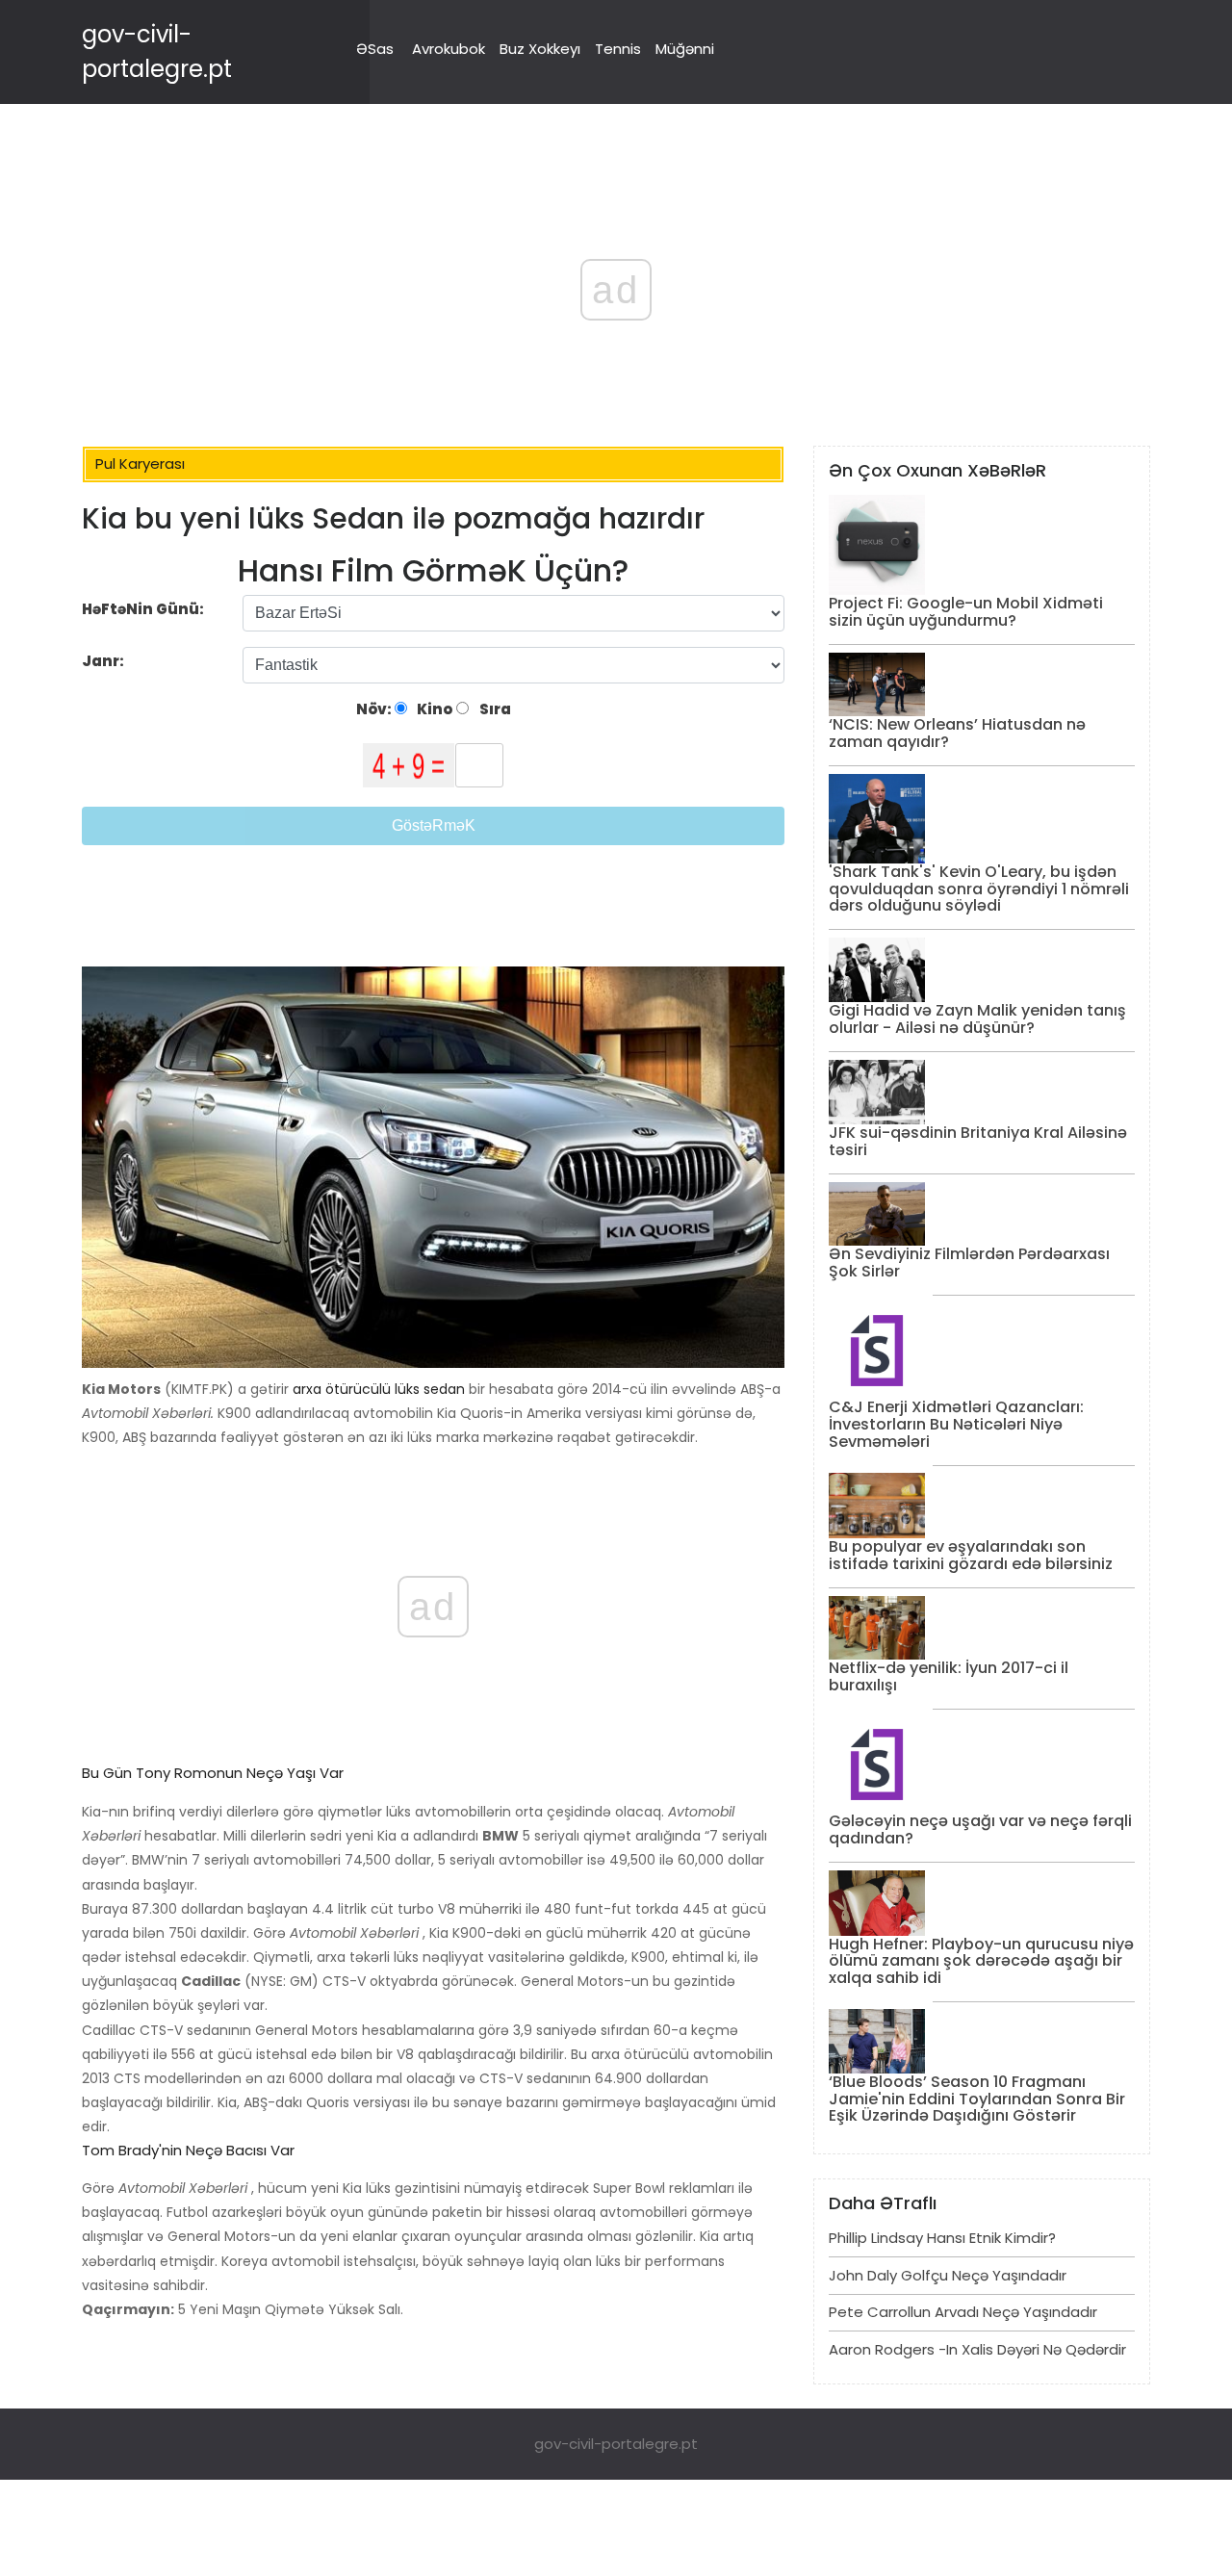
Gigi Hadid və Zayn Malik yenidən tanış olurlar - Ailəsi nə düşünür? (977, 1019)
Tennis (618, 49)
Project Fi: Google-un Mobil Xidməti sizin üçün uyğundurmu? (966, 612)
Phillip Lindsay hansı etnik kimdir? (942, 2238)
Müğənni (685, 49)
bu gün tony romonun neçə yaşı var (213, 1773)
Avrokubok (449, 49)
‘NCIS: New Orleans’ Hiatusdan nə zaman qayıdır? (957, 733)
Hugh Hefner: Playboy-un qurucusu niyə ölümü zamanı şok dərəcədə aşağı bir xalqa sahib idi (981, 1961)
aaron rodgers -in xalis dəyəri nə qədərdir (977, 2349)
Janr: (104, 661)
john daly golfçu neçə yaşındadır (948, 2275)
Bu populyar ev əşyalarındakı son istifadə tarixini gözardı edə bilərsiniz (971, 1555)
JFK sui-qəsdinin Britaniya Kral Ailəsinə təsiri (978, 1141)
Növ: (375, 709)
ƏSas (375, 49)
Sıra (494, 709)
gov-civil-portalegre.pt (616, 2444)
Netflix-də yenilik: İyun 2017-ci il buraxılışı (949, 1676)
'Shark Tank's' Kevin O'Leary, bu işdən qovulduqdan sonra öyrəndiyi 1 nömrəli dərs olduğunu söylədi (979, 889)
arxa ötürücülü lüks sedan (379, 1389)
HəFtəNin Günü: (143, 609)
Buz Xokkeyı (540, 49)
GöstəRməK (434, 825)
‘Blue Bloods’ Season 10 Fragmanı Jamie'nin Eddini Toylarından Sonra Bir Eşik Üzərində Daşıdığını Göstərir (977, 2099)
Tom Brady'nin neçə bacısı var (188, 2150)
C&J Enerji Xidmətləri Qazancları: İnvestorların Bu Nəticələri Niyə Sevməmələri (956, 1424)
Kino (433, 709)
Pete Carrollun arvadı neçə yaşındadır (963, 2312)
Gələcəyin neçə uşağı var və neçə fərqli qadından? (980, 1829)
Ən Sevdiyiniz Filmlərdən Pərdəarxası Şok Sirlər (969, 1262)
